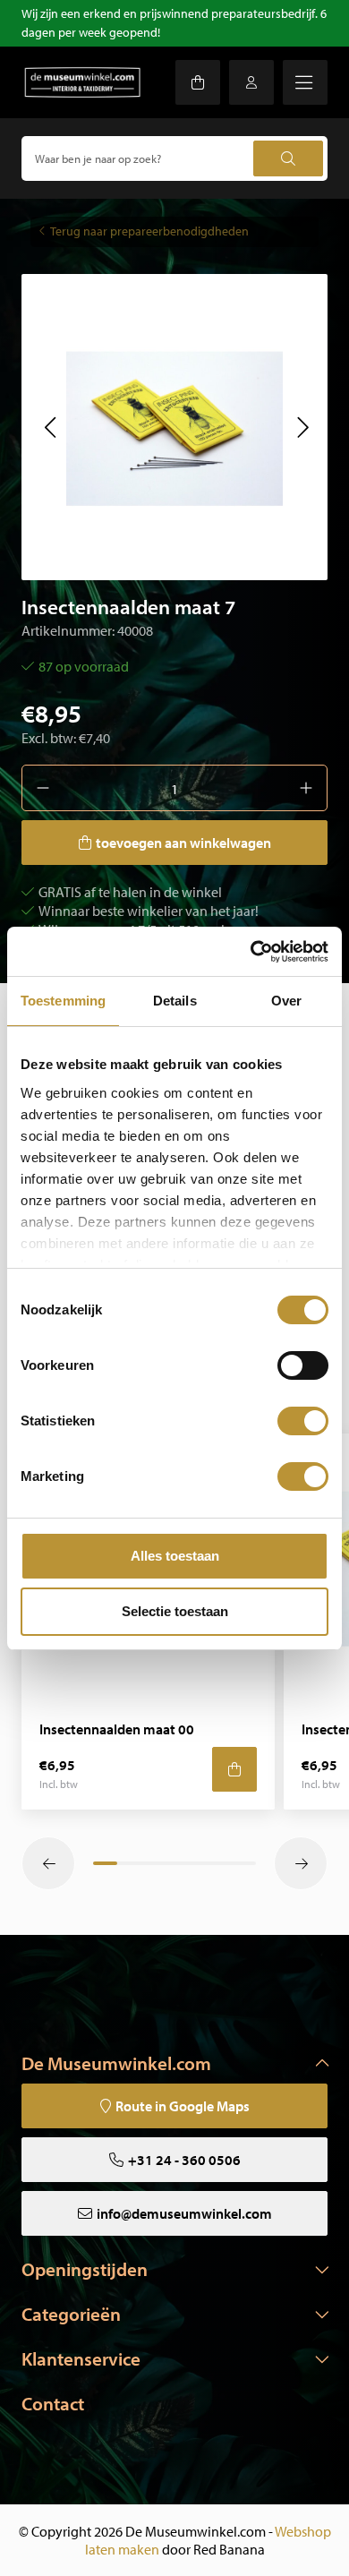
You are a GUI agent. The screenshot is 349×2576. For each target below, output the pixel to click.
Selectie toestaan (175, 1611)
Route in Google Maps (183, 2106)
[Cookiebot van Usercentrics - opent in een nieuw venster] (251, 952)
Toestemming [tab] (63, 1001)
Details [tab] (175, 1001)
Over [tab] (286, 1001)
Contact (53, 2403)
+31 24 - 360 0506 (184, 2160)
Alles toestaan (175, 1556)
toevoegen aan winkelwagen (183, 843)
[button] (50, 427)
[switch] (303, 1365)
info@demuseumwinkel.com (184, 2213)
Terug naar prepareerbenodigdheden (149, 231)
